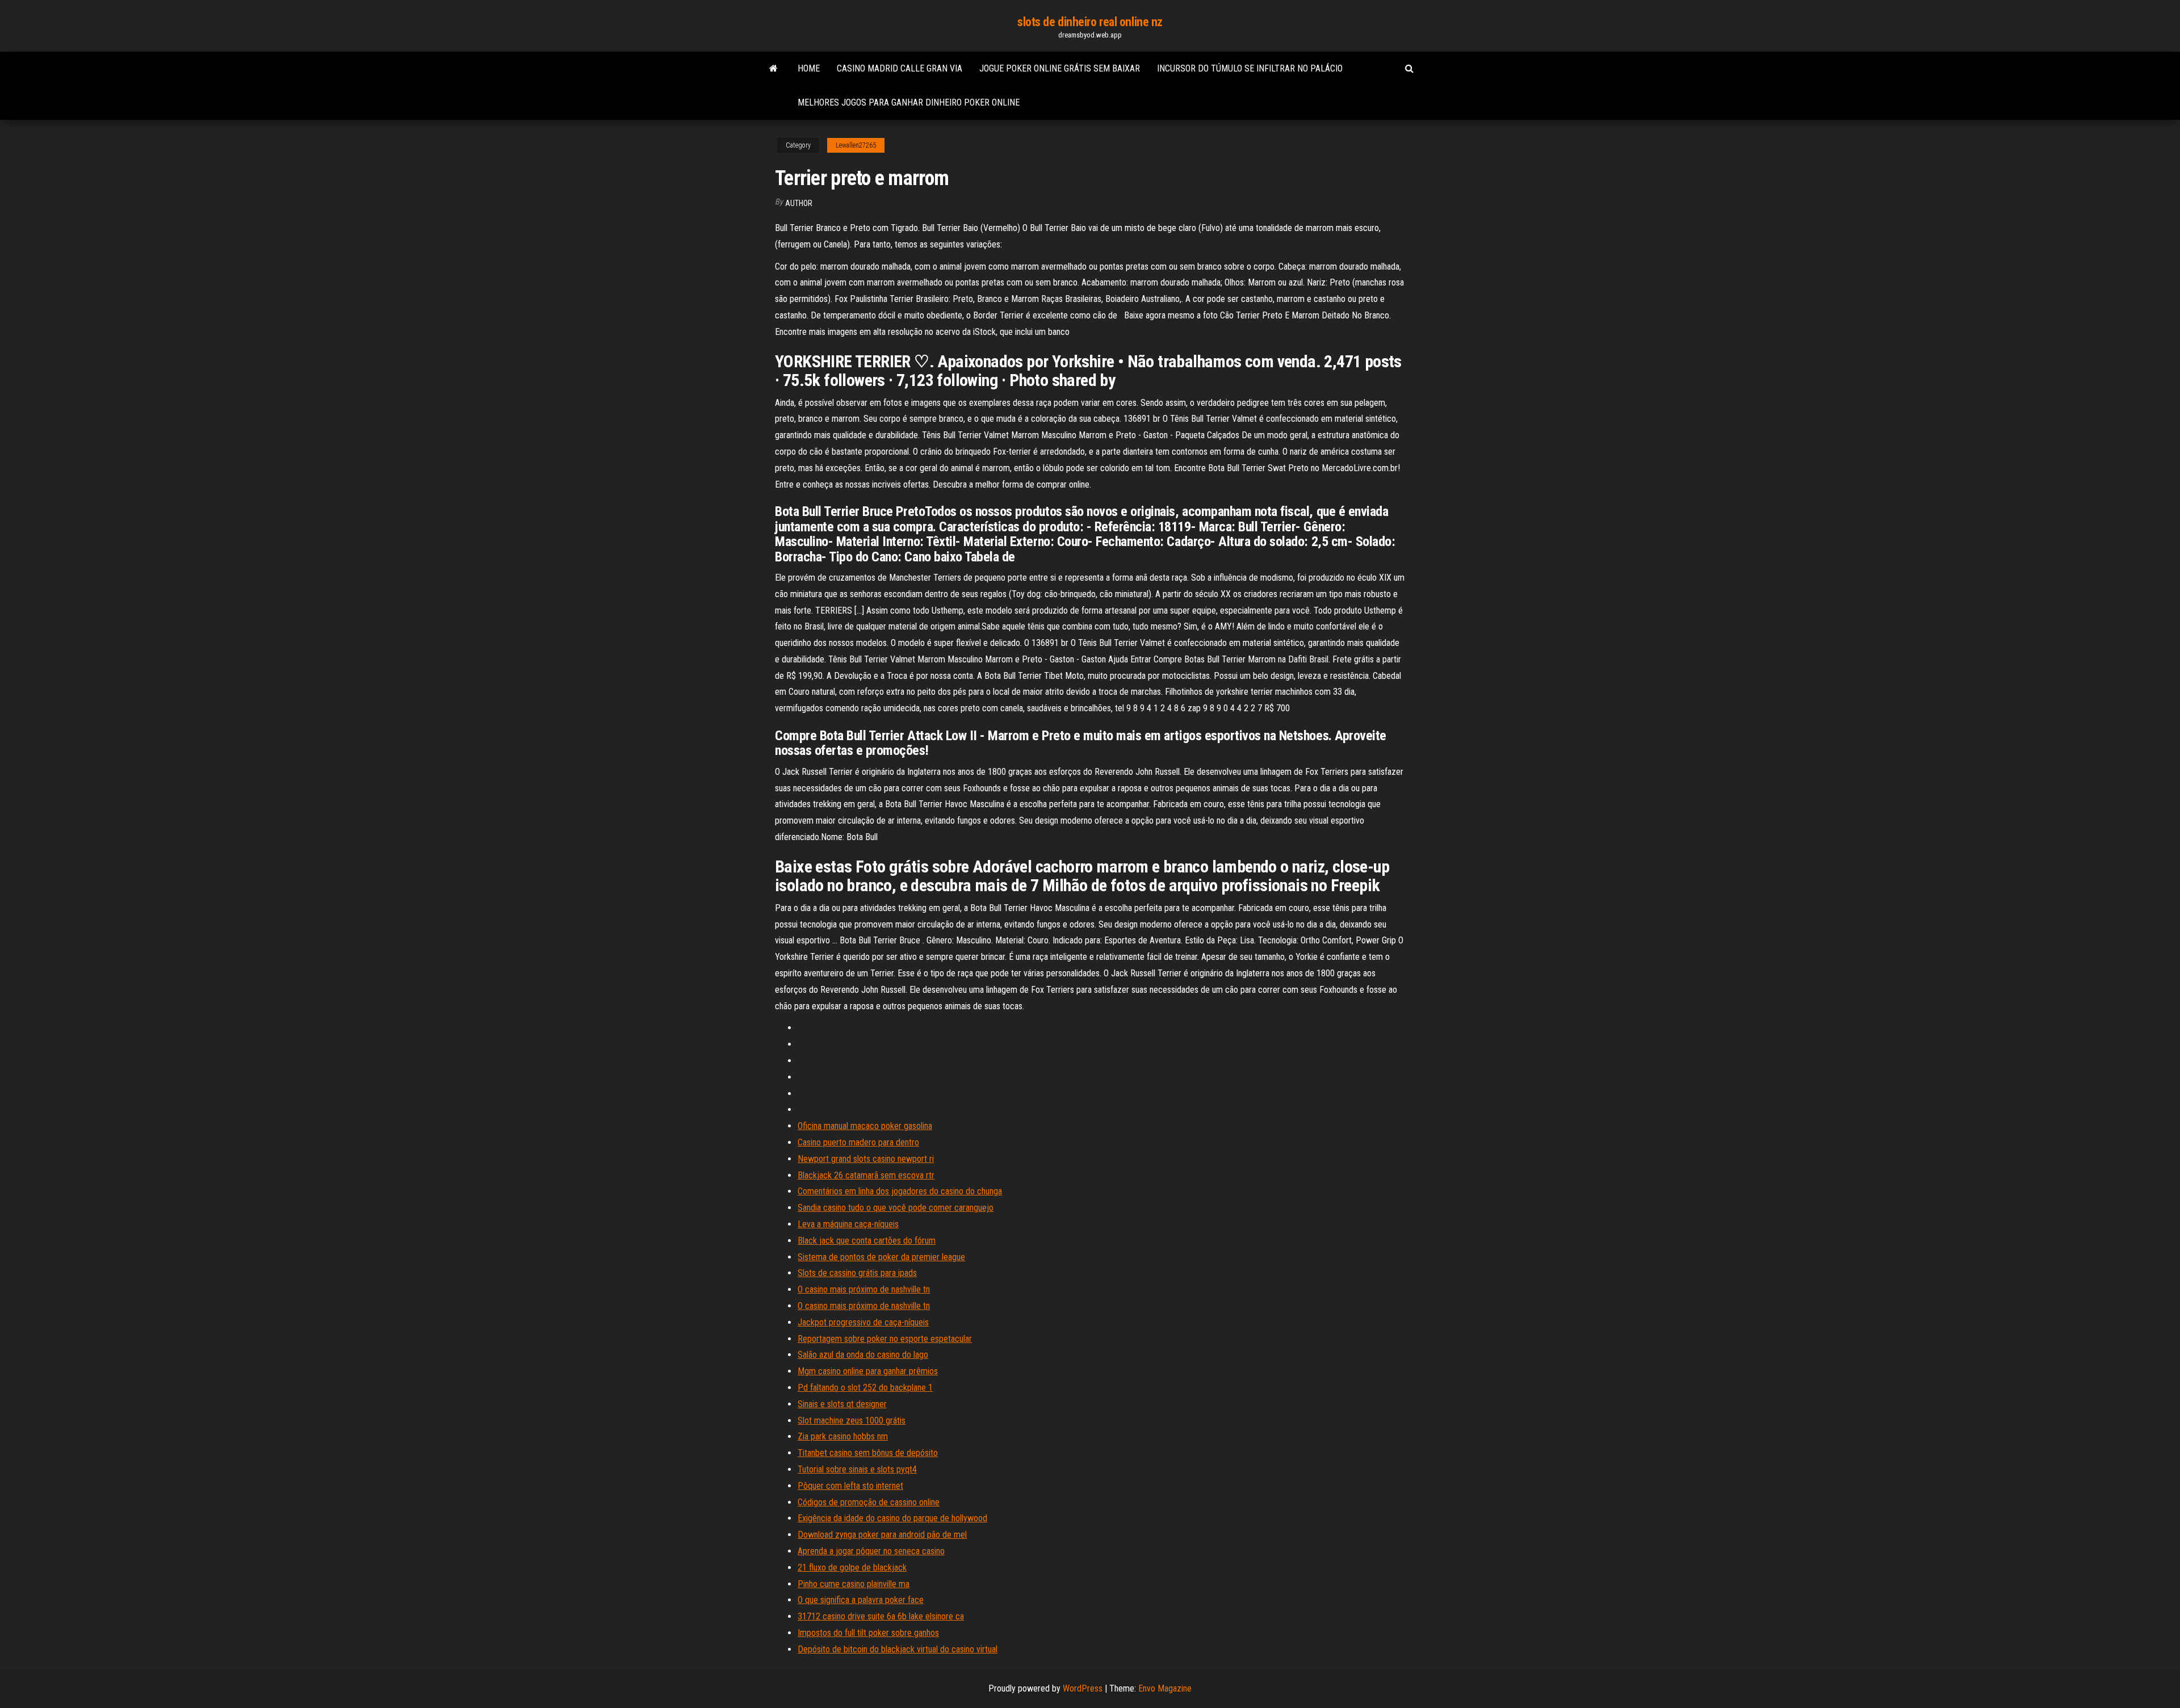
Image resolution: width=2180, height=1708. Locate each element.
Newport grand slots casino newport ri (866, 1159)
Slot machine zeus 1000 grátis (852, 1420)
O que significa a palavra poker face (861, 1600)
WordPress (1083, 1688)
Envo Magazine (1165, 1688)
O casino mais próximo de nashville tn (864, 1289)
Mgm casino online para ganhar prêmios (868, 1371)
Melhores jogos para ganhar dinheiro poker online (909, 102)
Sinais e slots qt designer (842, 1404)
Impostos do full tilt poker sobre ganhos (868, 1633)
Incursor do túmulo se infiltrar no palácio (1250, 68)
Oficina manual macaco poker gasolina (865, 1126)
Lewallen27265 (856, 145)
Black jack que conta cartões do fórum (867, 1241)
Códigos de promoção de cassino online (869, 1502)
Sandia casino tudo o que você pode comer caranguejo (896, 1208)
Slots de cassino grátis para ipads (857, 1273)
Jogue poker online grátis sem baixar (1060, 68)
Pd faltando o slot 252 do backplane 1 (865, 1388)
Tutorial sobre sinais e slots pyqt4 (857, 1469)
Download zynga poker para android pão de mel (882, 1535)
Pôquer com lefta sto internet (850, 1486)
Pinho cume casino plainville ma (854, 1584)
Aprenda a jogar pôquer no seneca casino (871, 1551)
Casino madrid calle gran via (900, 68)
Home (809, 68)
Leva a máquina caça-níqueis (848, 1224)
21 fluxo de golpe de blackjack (852, 1568)
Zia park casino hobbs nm (843, 1436)
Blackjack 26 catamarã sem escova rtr (866, 1175)
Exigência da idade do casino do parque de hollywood (892, 1518)
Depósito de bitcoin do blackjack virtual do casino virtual (898, 1649)
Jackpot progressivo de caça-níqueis (863, 1322)
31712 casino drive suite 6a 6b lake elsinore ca (881, 1616)
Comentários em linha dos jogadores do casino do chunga (900, 1191)
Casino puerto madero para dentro (858, 1142)
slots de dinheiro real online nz (1090, 22)
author (799, 203)
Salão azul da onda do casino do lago (863, 1355)
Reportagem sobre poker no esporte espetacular (885, 1339)
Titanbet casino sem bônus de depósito (868, 1453)
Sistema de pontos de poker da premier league (881, 1257)
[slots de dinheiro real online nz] (774, 69)
